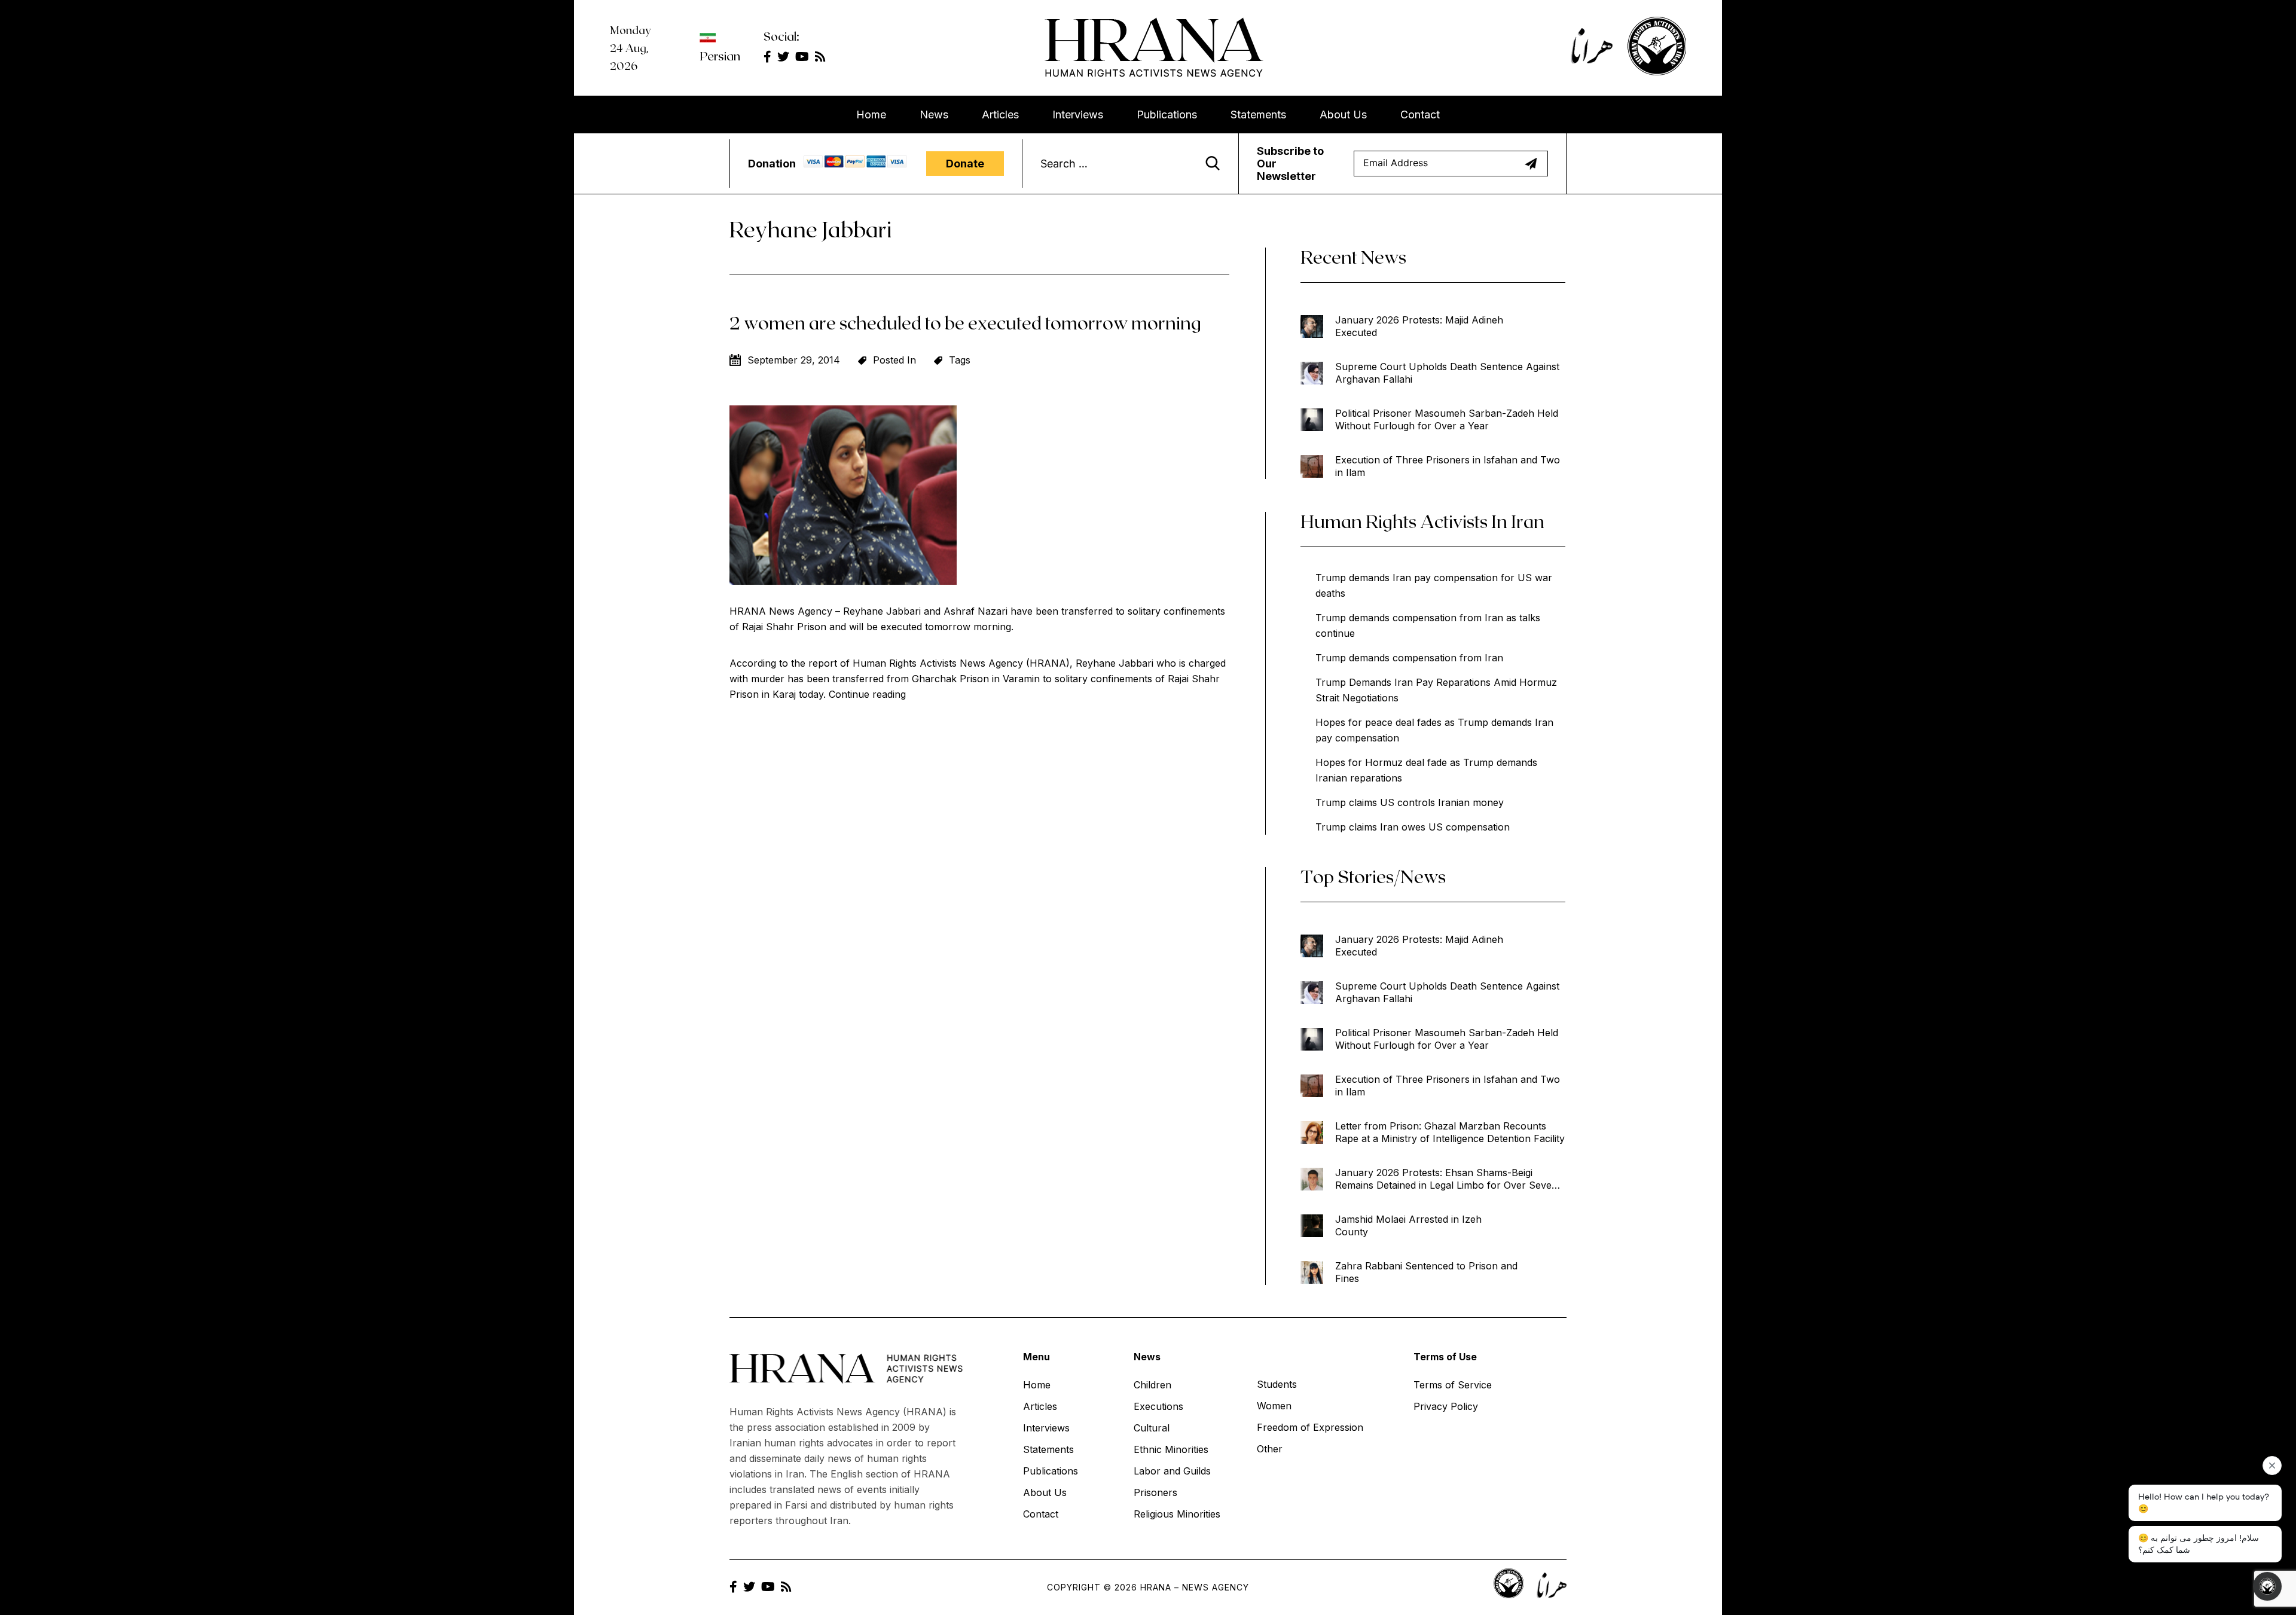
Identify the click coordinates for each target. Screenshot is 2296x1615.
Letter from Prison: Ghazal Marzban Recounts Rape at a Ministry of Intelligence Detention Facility (1450, 1132)
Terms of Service (1453, 1385)
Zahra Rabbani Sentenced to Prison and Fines (1426, 1272)
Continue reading (867, 694)
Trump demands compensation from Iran (1409, 658)
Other (1270, 1449)
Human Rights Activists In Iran (1422, 521)
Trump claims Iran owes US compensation (1413, 827)
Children (1152, 1385)
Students (1277, 1384)
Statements (1258, 115)
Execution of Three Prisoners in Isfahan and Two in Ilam (1448, 466)
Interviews (1078, 115)
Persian (720, 56)
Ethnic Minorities (1171, 1449)
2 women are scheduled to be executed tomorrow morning (965, 322)
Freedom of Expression (1310, 1427)
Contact (1420, 115)
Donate (965, 164)
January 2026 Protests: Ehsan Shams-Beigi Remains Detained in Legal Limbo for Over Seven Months (1446, 1179)
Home (871, 115)
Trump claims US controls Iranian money (1410, 802)
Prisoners (1155, 1492)
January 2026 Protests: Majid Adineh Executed (1419, 326)
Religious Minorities (1177, 1514)
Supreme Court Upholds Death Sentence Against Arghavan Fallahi (1447, 373)
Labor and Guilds (1172, 1471)
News (934, 115)
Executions (1158, 1406)
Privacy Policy (1446, 1406)
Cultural (1152, 1428)
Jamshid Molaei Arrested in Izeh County (1408, 1225)
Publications (1167, 115)
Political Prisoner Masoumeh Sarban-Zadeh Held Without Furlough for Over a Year (1447, 419)
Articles (1000, 115)
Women (1274, 1406)
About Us (1343, 115)
